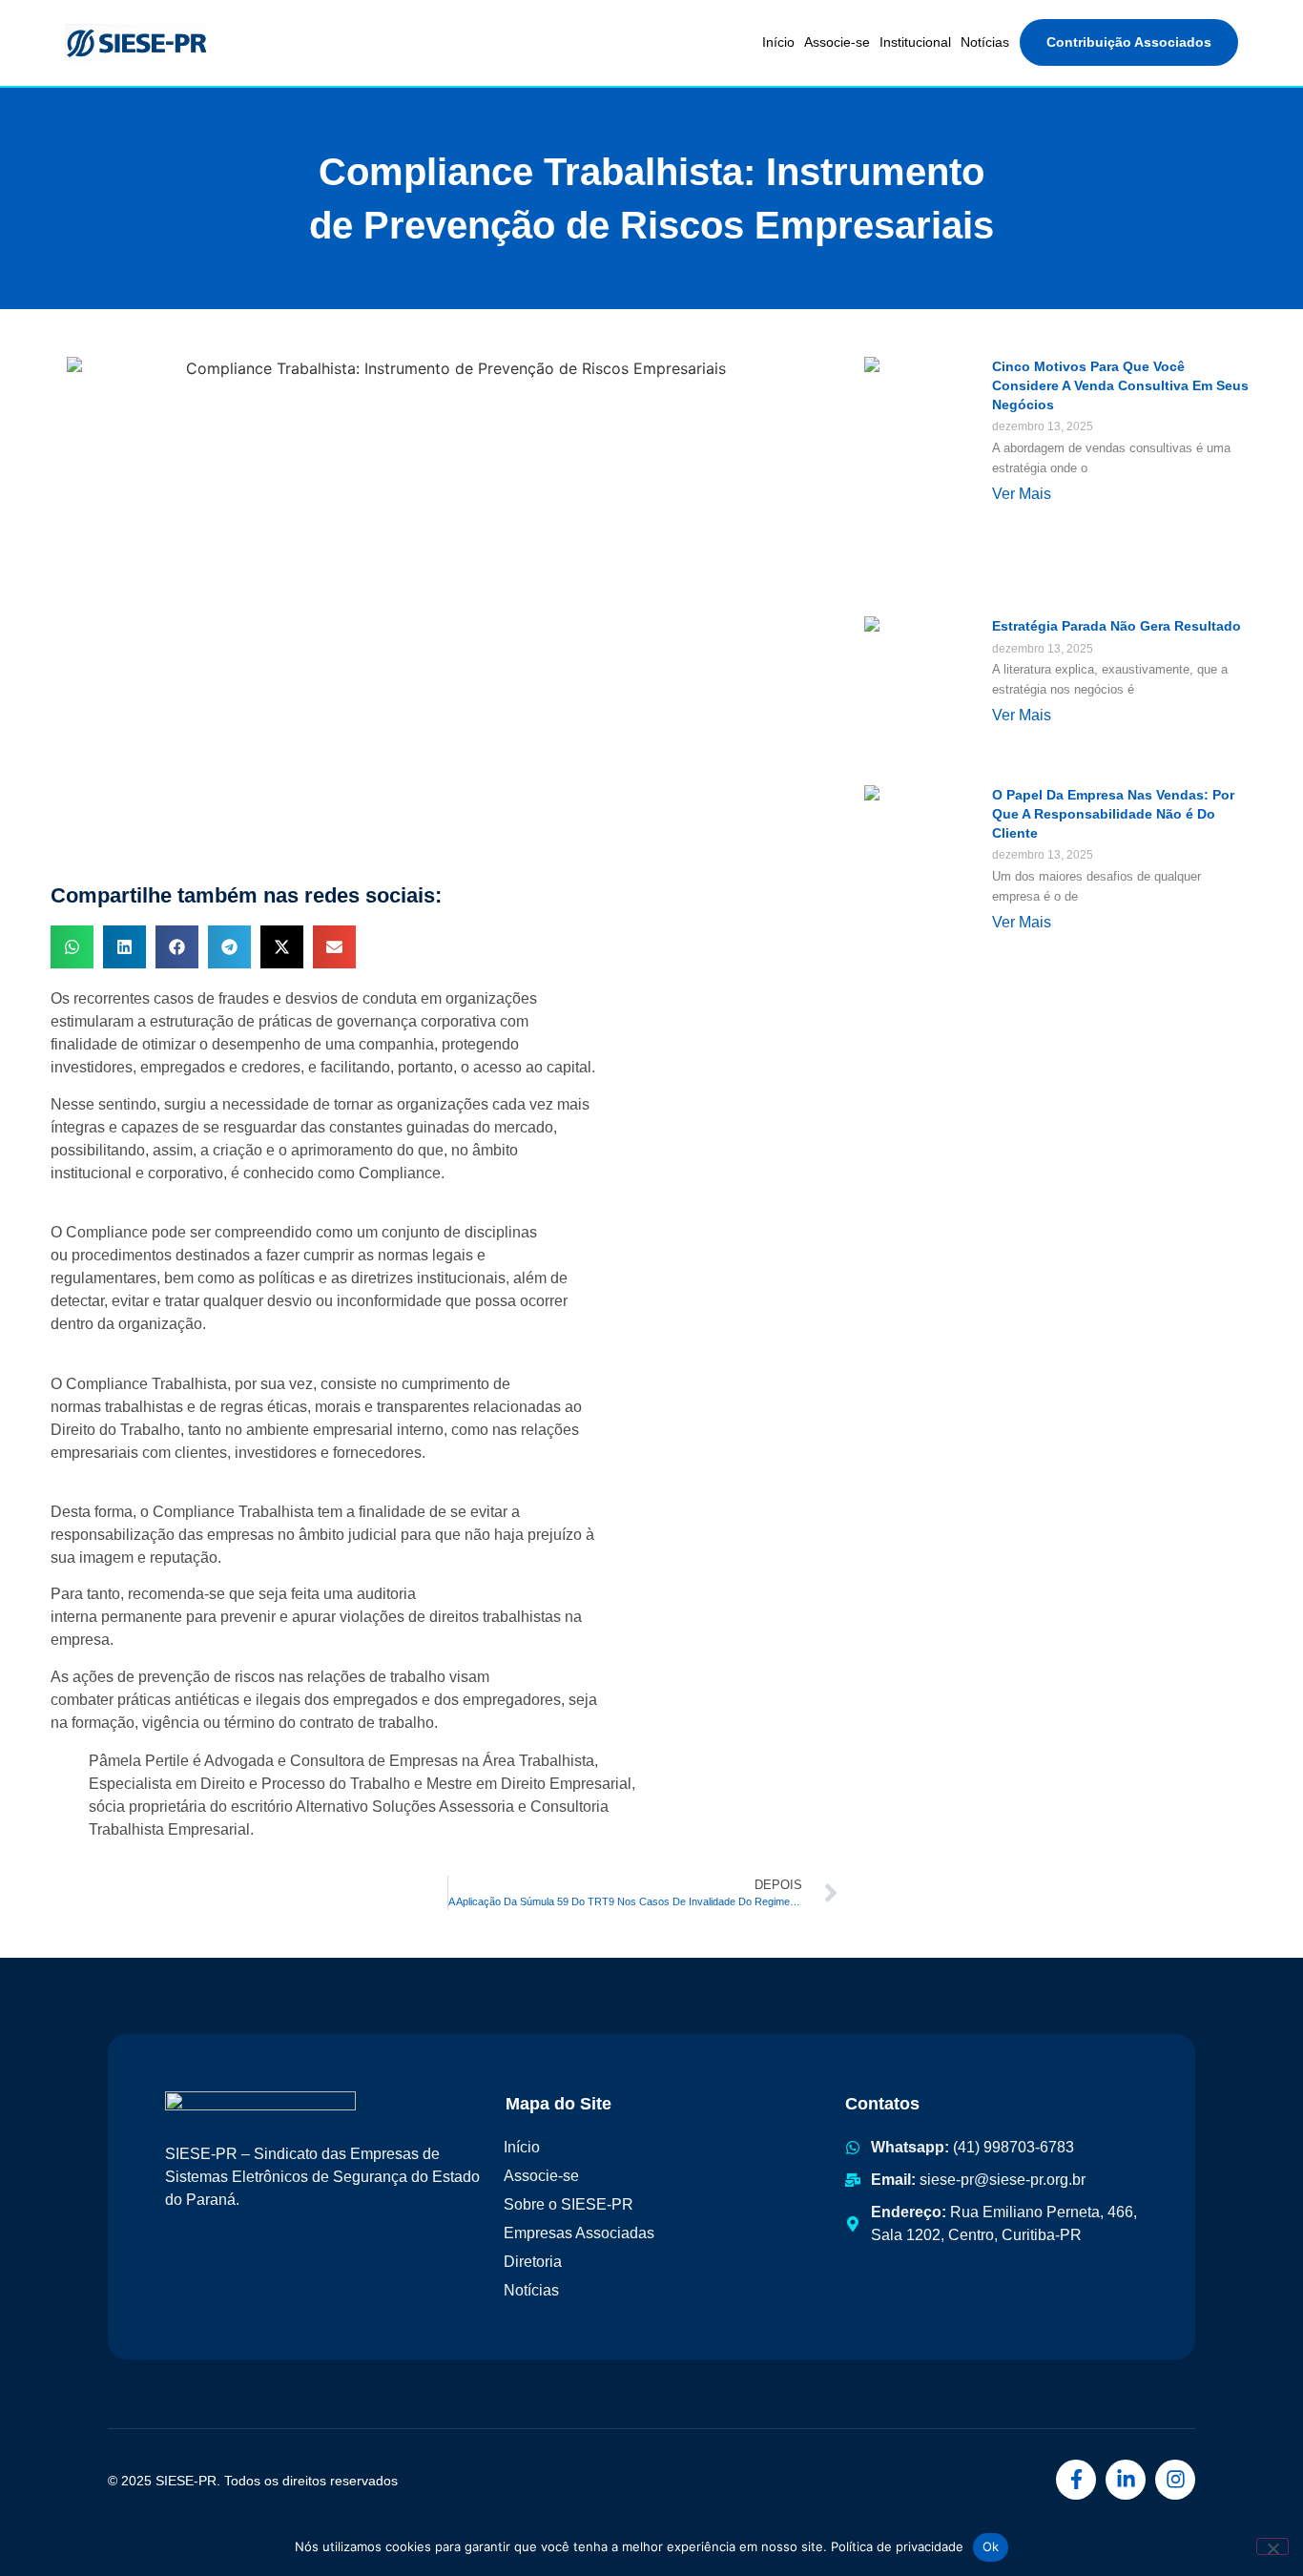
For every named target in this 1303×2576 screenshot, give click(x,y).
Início (778, 42)
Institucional (915, 42)
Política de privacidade (897, 2546)
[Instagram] (1175, 2480)
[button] (72, 947)
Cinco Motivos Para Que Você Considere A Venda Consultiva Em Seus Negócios (1120, 385)
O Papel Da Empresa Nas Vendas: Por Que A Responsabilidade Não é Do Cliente (1113, 814)
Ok (991, 2546)
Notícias (985, 42)
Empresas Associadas (579, 2233)
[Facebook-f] (1076, 2480)
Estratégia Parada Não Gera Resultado (1117, 626)
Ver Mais (1022, 494)
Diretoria (533, 2262)
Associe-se (837, 42)
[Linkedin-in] (1126, 2480)
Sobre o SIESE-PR (569, 2204)
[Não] (1272, 2546)
